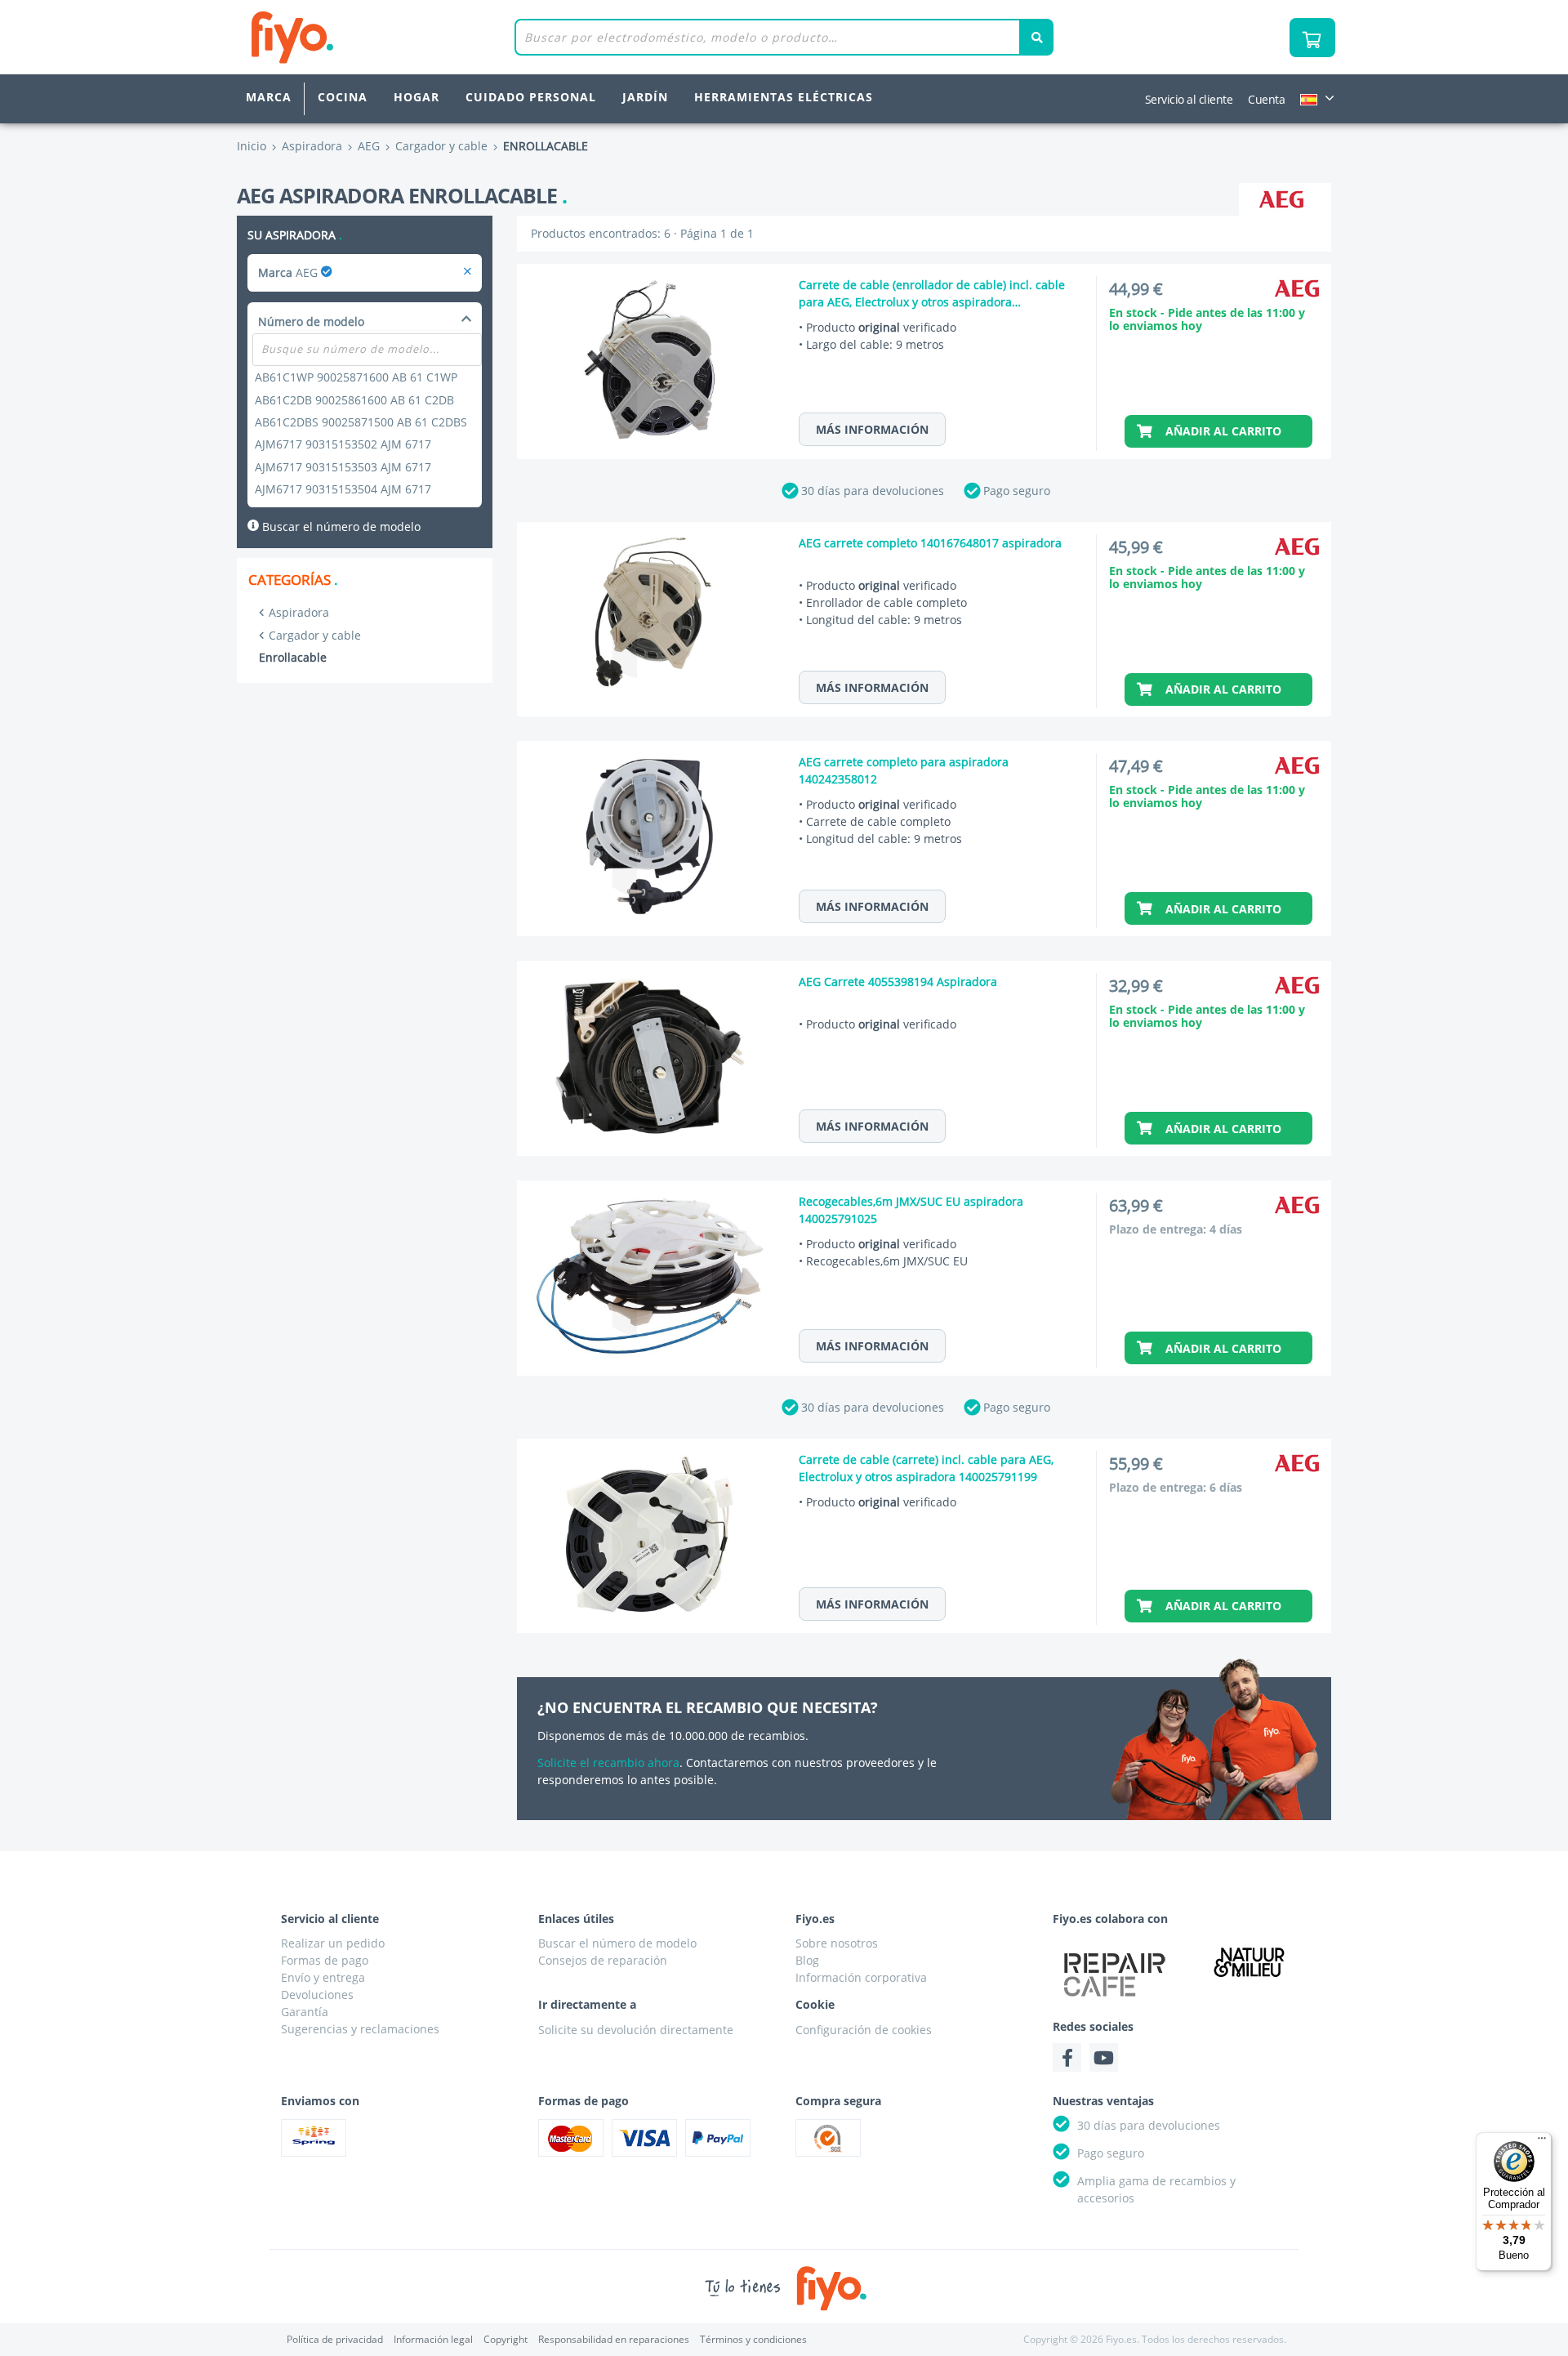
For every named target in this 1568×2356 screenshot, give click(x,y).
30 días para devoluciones (873, 491)
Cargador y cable (315, 635)
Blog (807, 1960)
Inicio (252, 146)
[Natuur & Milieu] (1249, 1962)
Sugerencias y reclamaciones (360, 2029)
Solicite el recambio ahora (608, 1763)
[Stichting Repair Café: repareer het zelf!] (1115, 1974)
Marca (269, 97)
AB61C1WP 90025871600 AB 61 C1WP (356, 377)
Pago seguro (1017, 491)
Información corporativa (861, 1977)
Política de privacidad (335, 2339)
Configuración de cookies (864, 2030)
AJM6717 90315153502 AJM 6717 (343, 444)
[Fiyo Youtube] (1104, 2057)
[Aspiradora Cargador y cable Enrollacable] (468, 272)
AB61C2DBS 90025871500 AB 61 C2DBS (361, 422)
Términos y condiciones (753, 2339)
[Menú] (1542, 2142)
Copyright (506, 2339)
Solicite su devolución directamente (636, 2030)
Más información (872, 429)
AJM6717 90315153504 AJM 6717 (343, 489)
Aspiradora (299, 612)
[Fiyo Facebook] (1067, 2057)
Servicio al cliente (1189, 99)
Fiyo (360, 37)
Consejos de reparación (603, 1960)
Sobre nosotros (837, 1943)
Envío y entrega (323, 1977)
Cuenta (1266, 99)
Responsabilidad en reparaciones (614, 2339)
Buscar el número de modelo (340, 527)
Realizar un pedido (333, 1943)
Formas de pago (325, 1960)
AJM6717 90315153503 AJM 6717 (343, 467)
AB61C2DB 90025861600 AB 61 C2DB (354, 400)
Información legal (433, 2339)
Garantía (305, 2012)
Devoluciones (317, 1995)
